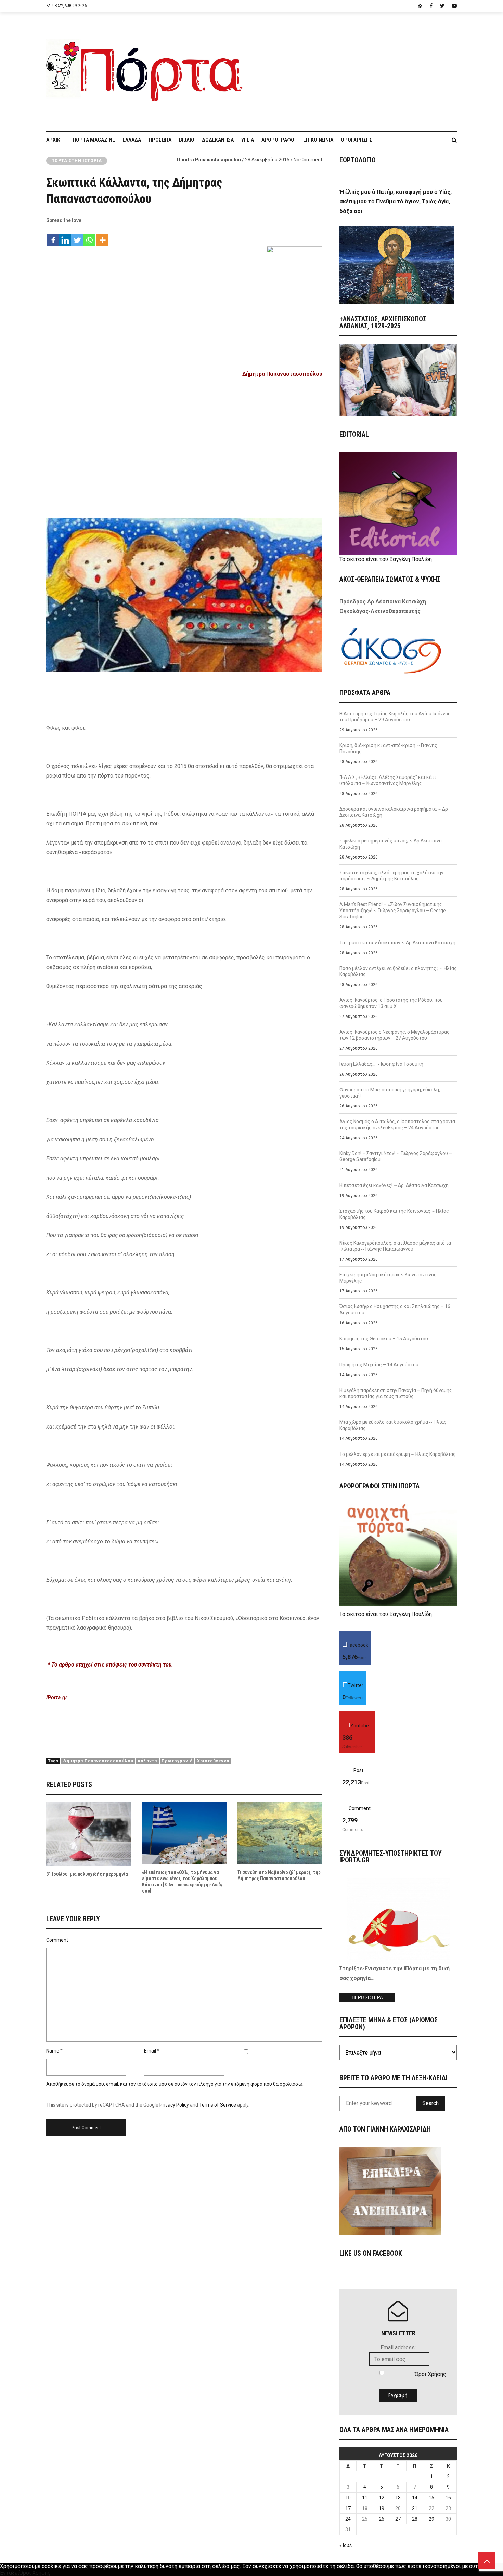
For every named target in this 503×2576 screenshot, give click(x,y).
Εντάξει (10, 2573)
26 (382, 2519)
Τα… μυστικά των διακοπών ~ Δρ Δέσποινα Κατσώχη (397, 943)
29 (431, 2519)
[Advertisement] (354, 68)
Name (53, 2051)
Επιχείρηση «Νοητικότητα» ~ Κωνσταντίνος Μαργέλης (388, 1278)
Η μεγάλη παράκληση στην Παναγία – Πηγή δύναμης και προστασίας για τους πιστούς (396, 1393)
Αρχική (55, 140)
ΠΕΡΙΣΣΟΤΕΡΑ (367, 1998)
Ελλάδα (132, 140)
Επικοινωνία (318, 140)
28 (415, 2519)
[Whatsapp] (89, 237)
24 (348, 2519)
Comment (57, 1940)
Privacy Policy (174, 2105)
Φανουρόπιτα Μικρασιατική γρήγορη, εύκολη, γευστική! (390, 1093)
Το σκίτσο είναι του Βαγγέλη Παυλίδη (386, 559)
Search (430, 2103)
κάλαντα (147, 1761)
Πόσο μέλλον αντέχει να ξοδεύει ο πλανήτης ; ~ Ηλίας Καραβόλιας (398, 971)
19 (382, 2508)
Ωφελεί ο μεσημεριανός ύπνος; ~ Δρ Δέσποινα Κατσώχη (391, 844)
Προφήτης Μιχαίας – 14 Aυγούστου (379, 1365)
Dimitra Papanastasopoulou (209, 160)
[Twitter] (77, 237)
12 (382, 2498)
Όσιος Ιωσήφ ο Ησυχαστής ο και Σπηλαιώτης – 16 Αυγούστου (395, 1310)
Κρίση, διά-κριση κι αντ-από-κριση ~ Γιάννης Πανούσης (388, 748)
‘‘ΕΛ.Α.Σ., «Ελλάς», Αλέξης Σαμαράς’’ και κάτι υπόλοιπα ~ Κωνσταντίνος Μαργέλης (388, 780)
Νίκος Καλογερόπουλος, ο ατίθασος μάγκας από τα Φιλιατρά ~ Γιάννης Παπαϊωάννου (395, 1246)
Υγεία (248, 140)
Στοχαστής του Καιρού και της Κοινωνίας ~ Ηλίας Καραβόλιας (394, 1214)
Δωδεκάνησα (218, 140)
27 (398, 2519)
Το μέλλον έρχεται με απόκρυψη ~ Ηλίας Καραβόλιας (398, 1454)
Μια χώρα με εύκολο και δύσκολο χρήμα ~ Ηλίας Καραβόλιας (393, 1425)
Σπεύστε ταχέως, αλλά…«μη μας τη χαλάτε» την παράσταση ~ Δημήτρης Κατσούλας (391, 876)
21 (415, 2508)
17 (348, 2508)
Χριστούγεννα (213, 1761)
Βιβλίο (187, 140)
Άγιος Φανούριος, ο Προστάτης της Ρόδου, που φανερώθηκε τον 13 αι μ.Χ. (391, 1003)
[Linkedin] (65, 237)
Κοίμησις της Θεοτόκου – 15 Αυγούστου (384, 1339)
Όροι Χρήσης (357, 140)
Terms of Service (218, 2105)
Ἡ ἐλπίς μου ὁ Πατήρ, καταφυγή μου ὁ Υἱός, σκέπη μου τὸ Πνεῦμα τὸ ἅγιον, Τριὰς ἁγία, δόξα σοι (396, 202)
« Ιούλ (346, 2545)
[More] (102, 237)
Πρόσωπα (160, 140)
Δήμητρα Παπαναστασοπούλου (98, 1761)
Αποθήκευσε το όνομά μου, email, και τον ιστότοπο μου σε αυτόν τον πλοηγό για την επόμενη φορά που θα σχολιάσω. (175, 2084)
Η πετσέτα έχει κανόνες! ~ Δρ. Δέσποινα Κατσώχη (394, 1185)
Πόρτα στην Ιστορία (77, 161)
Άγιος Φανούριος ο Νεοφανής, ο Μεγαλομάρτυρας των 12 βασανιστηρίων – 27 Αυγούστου (395, 1035)
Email (150, 2051)
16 (448, 2498)
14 (415, 2498)
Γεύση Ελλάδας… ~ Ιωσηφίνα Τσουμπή (381, 1064)
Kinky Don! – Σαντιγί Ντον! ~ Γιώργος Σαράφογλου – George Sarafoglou (396, 1156)
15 (431, 2498)
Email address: (398, 2347)
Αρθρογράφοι (279, 140)
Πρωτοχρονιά (177, 1761)
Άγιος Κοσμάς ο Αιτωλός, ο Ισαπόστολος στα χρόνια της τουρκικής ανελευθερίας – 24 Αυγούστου (397, 1125)
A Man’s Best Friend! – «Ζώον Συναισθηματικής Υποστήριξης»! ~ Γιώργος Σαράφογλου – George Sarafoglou (393, 911)
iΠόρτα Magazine (93, 140)
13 (398, 2498)
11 (365, 2498)
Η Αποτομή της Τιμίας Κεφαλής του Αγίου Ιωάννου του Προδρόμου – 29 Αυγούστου (395, 717)
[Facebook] (53, 237)
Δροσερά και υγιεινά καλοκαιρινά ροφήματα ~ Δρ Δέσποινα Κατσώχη (394, 812)
